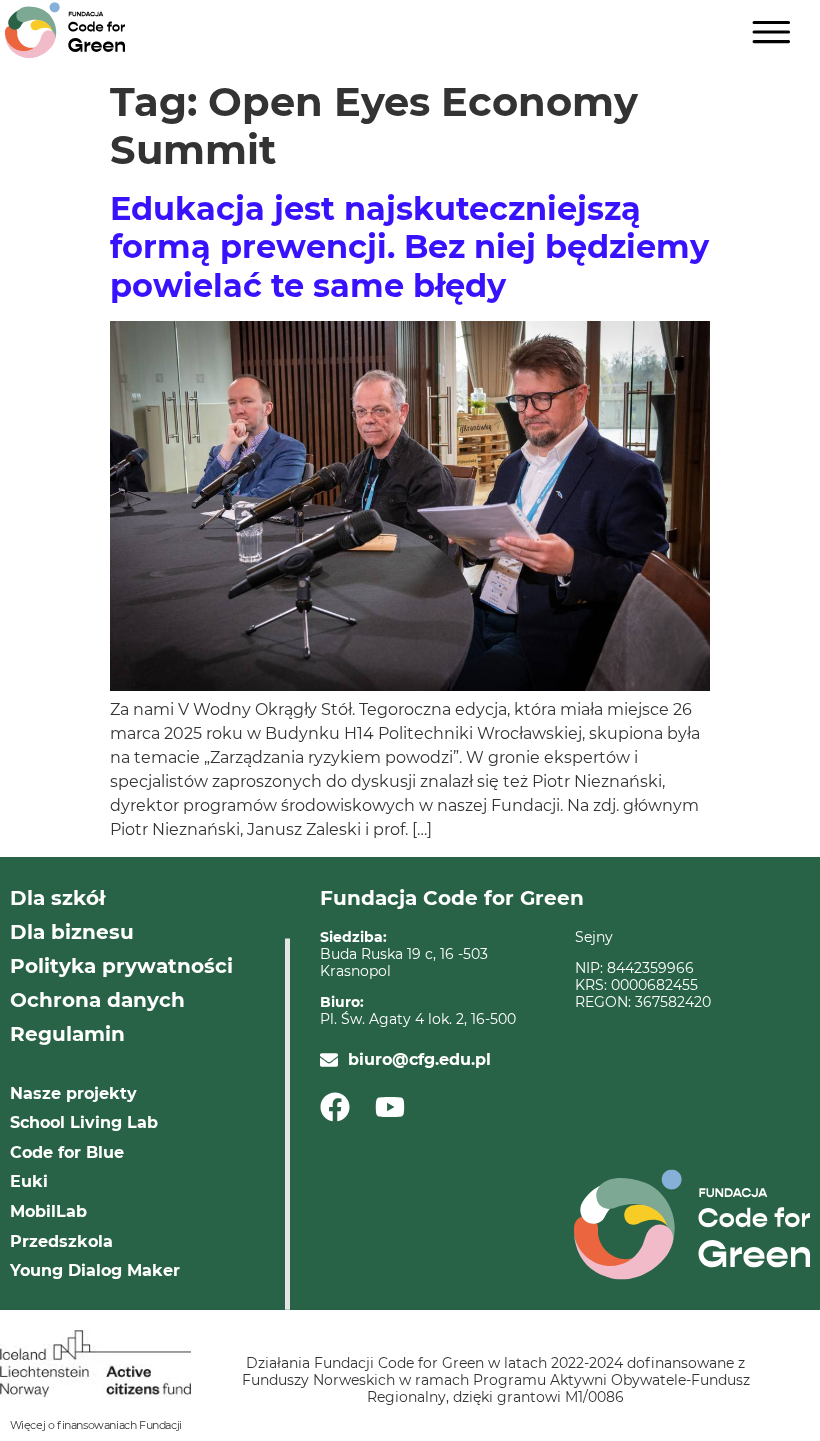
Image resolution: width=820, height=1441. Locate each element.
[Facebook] (341, 1107)
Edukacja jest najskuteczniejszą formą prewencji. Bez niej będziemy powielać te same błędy (409, 247)
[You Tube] (396, 1107)
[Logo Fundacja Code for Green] (65, 30)
